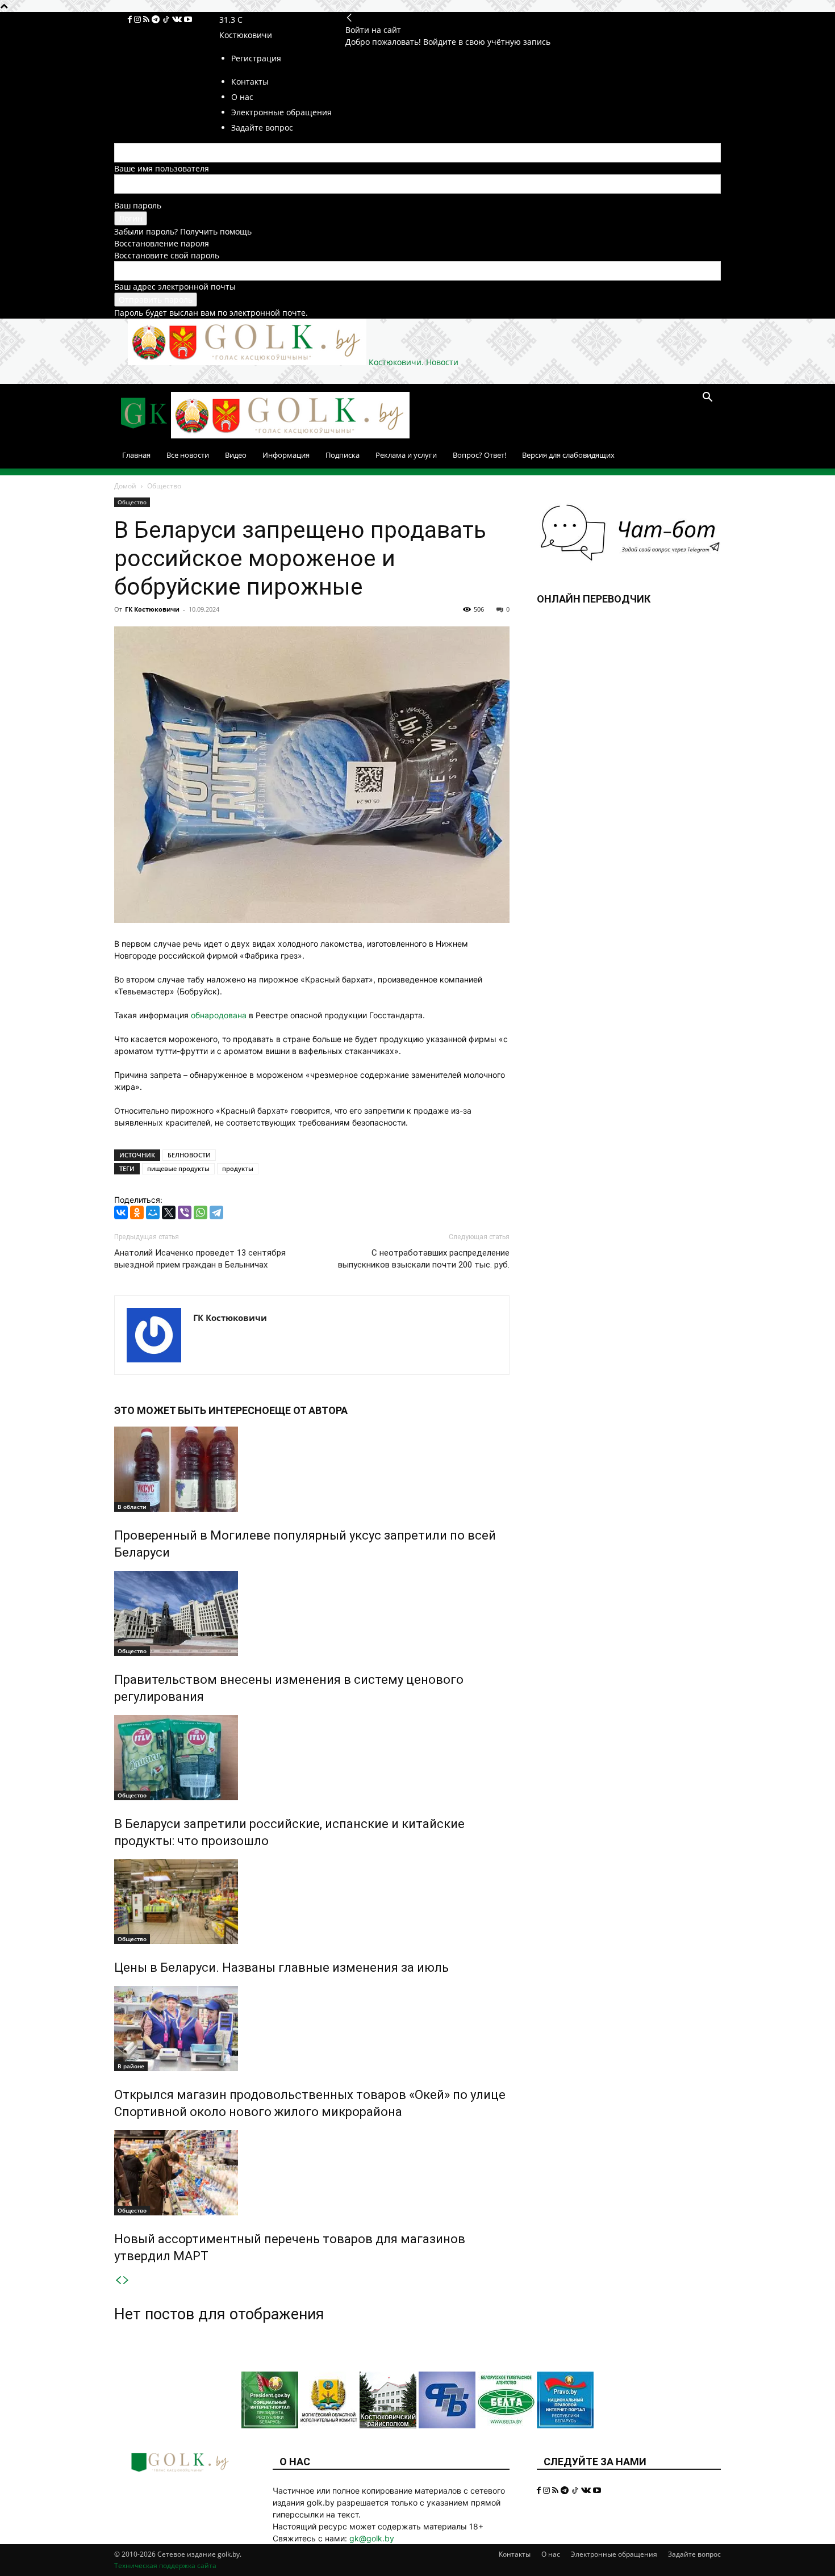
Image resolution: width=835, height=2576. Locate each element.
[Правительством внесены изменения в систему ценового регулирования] (312, 1613)
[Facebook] (131, 20)
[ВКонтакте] (121, 1212)
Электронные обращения (614, 2554)
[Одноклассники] (137, 1212)
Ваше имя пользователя (162, 168)
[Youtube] (188, 20)
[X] (169, 1212)
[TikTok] (167, 20)
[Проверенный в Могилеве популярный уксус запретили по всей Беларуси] (312, 1469)
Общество (132, 502)
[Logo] (143, 435)
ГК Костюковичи (152, 609)
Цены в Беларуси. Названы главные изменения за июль (281, 1967)
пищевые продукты (178, 1168)
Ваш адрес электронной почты (175, 287)
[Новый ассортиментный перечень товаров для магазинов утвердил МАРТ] (312, 2173)
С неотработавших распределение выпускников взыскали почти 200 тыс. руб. (424, 1259)
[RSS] (147, 20)
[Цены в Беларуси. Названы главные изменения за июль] (312, 1902)
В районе (131, 2066)
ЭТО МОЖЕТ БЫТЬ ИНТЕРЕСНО (192, 1410)
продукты (238, 1168)
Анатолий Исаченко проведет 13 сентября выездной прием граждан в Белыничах (200, 1259)
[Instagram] (139, 20)
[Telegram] (157, 20)
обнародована (219, 1015)
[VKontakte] (178, 20)
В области (132, 1507)
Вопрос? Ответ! (479, 455)
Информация (286, 455)
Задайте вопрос (694, 2554)
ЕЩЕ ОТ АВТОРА (308, 1410)
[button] (707, 398)
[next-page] (126, 2280)
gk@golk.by (372, 2538)
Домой (125, 486)
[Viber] (185, 1212)
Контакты (515, 2554)
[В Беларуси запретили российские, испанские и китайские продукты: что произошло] (312, 1758)
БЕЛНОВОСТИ (189, 1155)
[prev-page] (118, 2280)
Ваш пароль (138, 205)
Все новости (188, 455)
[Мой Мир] (153, 1212)
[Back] (349, 18)
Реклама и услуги (406, 455)
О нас (551, 2554)
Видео (236, 455)
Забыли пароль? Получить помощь (183, 231)
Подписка (343, 455)
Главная (136, 455)
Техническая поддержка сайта (165, 2565)
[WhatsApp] (201, 1212)
